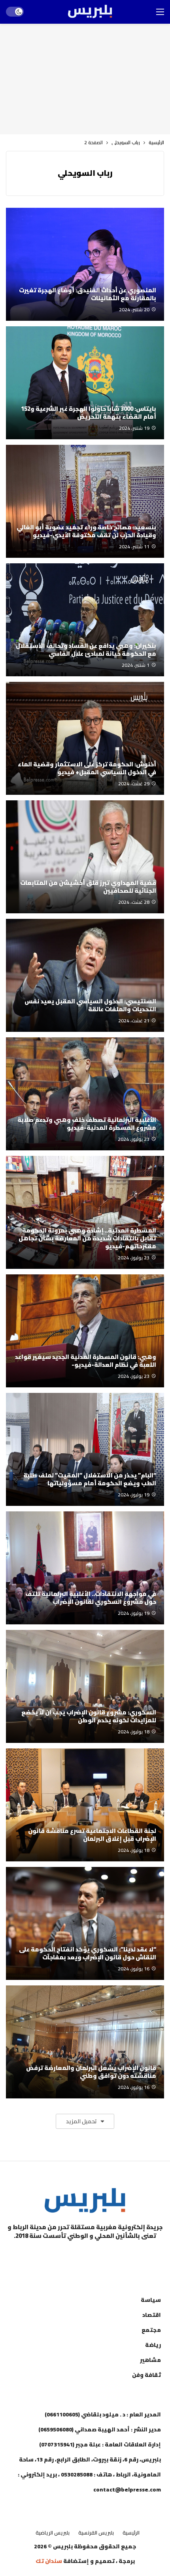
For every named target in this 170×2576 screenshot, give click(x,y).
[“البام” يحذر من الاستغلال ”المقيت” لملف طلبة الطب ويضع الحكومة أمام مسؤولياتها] (85, 1449)
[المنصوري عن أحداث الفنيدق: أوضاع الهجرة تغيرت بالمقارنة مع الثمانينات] (85, 264)
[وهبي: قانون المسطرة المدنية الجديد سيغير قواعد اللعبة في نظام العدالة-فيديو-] (85, 1331)
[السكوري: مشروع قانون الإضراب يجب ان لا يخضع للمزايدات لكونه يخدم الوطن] (85, 1686)
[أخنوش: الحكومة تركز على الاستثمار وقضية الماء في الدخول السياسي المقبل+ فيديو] (85, 738)
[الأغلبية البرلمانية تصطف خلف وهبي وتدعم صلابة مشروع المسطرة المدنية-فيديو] (85, 1094)
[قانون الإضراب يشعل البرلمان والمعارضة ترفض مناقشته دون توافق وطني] (85, 2042)
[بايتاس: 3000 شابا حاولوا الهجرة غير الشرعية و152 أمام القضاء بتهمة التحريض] (85, 383)
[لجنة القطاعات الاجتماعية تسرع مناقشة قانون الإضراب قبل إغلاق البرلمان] (85, 1805)
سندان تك (49, 2561)
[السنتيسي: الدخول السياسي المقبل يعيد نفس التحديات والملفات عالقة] (85, 975)
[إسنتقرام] (85, 2256)
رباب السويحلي (85, 173)
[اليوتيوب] (105, 2256)
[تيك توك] (65, 2256)
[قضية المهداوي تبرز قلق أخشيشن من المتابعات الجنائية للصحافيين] (85, 857)
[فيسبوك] (125, 2256)
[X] (45, 2256)
